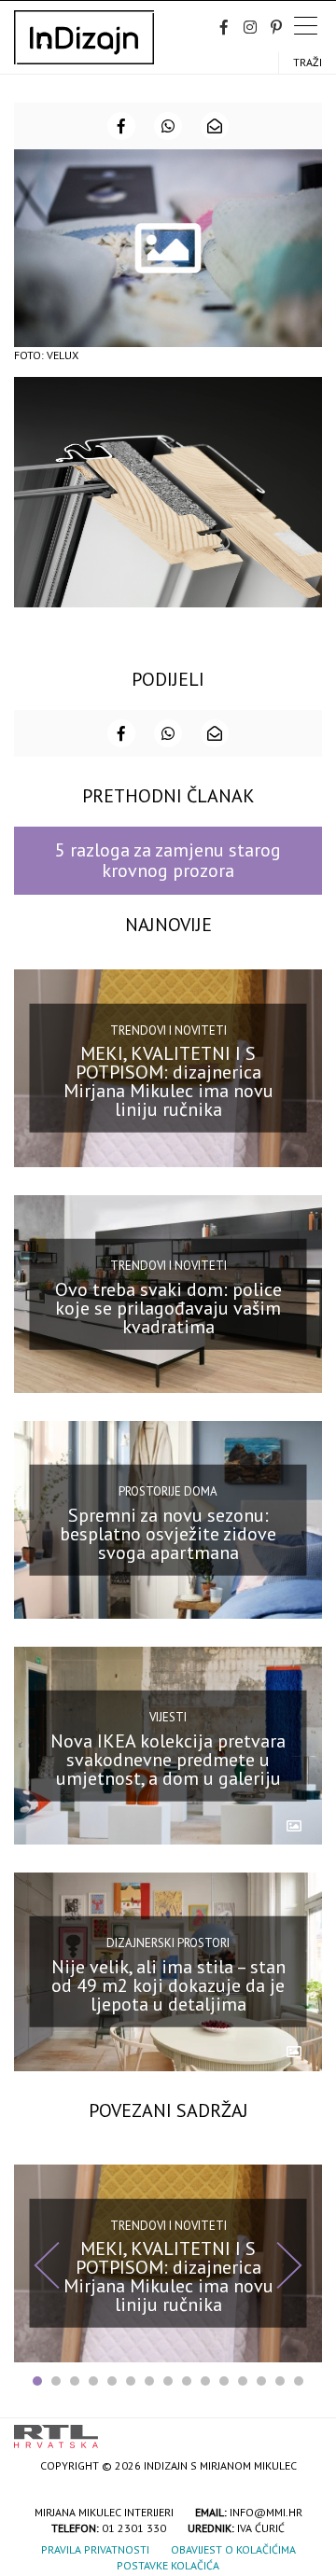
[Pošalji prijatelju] (215, 126)
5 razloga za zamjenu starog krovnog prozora (168, 860)
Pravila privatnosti (95, 2549)
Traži (308, 62)
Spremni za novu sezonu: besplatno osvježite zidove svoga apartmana (168, 1533)
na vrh (303, 2430)
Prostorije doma (168, 1491)
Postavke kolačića (168, 2565)
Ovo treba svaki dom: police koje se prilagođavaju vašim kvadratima (168, 1307)
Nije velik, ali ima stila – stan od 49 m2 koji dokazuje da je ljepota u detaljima (168, 1985)
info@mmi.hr (266, 2512)
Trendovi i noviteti (168, 1030)
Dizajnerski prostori (168, 1943)
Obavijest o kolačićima (233, 2549)
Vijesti (168, 1717)
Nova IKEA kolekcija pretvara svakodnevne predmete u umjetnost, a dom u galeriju (168, 1760)
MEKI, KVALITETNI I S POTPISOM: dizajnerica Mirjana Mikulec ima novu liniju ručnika (168, 1081)
